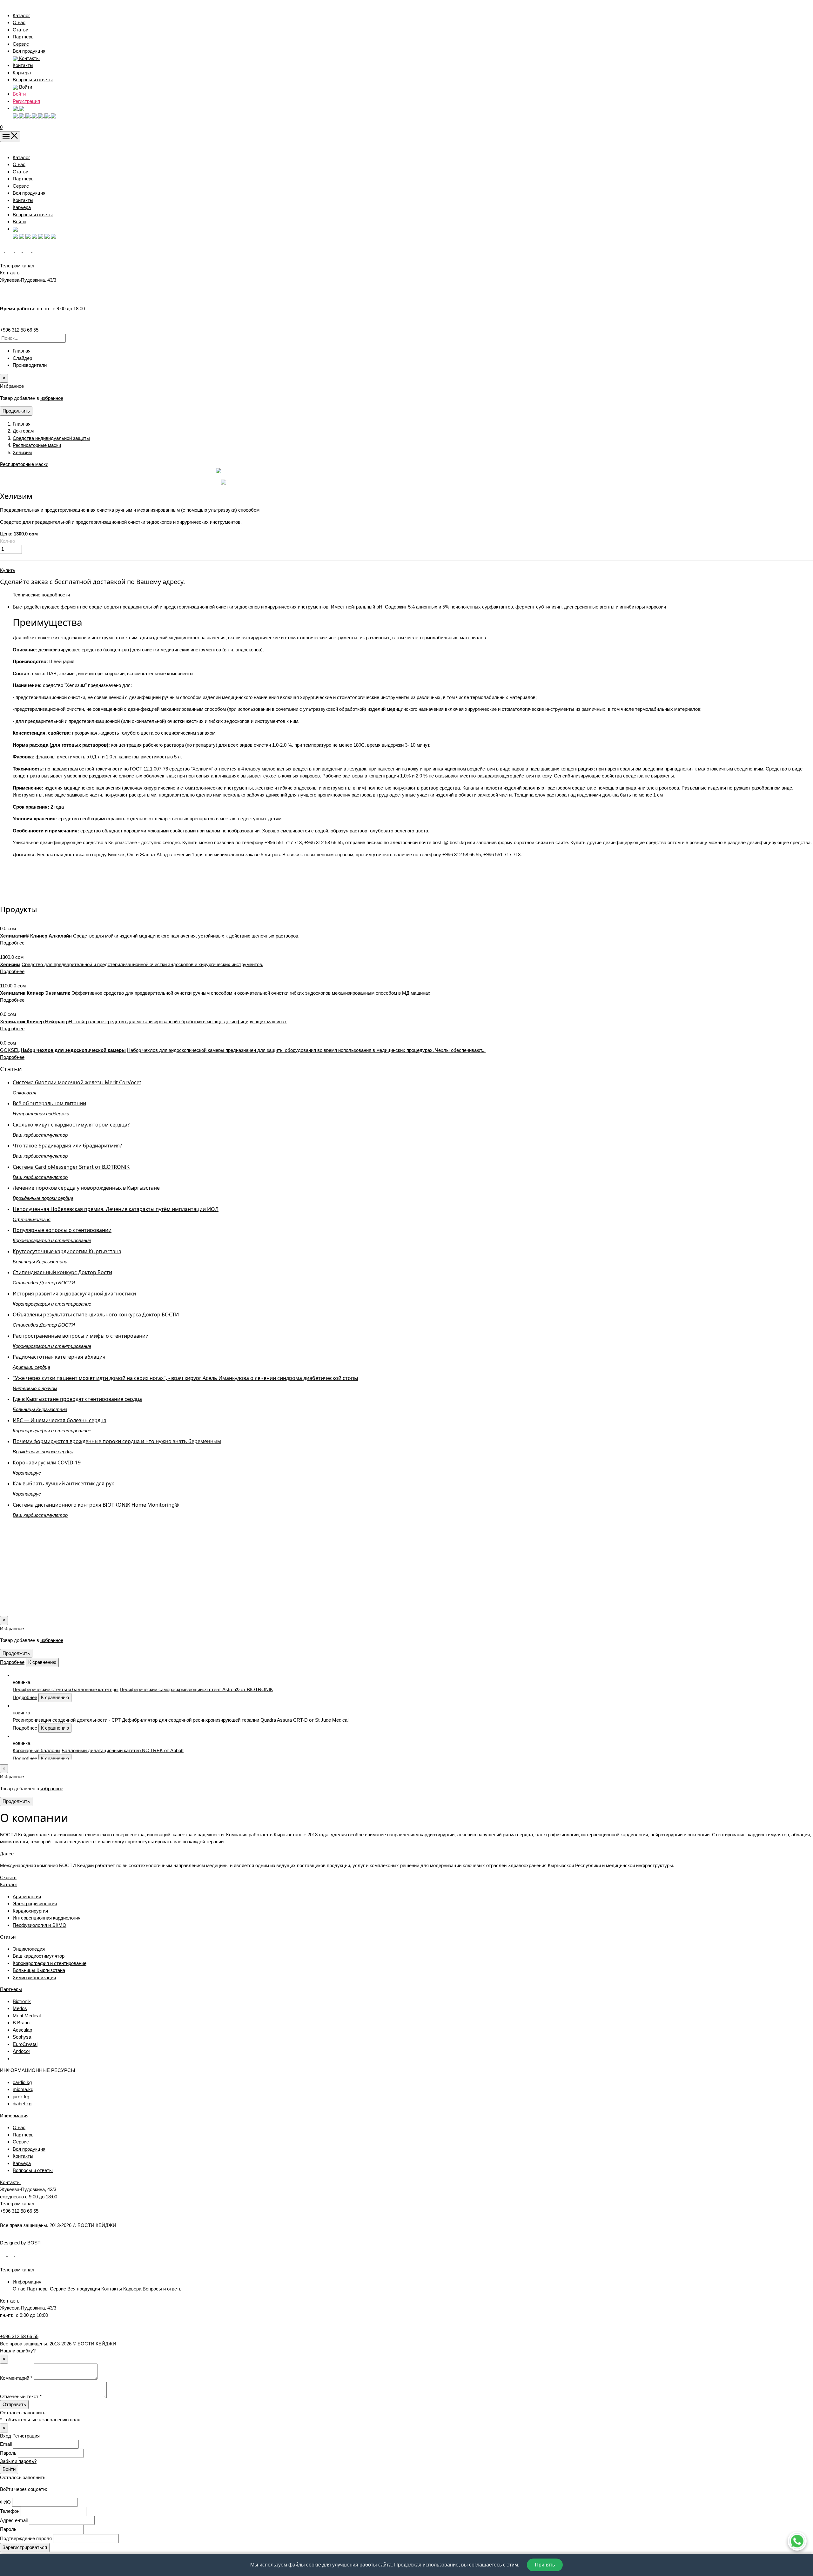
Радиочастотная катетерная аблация (59, 1357)
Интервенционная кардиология (47, 1918)
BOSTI (34, 2243)
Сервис (21, 44)
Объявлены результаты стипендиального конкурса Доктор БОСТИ (96, 1315)
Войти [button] (25, 87)
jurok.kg (21, 2097)
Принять (545, 2565)
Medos (20, 2008)
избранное (52, 398)
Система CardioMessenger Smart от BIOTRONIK (71, 1167)
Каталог (21, 15)
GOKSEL (10, 1050)
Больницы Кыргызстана (39, 1970)
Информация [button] (27, 2282)
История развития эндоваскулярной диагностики (74, 1294)
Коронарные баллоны (37, 1750)
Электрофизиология (35, 1903)
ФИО (5, 2502)
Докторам (23, 431)
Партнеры (24, 37)
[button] (18, 108)
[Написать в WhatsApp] (797, 2541)
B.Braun (21, 2023)
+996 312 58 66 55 (19, 330)
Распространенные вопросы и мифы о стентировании (81, 1336)
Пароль (8, 2453)
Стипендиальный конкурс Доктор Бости (62, 1272)
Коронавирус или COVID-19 (47, 1463)
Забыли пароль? (18, 2461)
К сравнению (42, 1662)
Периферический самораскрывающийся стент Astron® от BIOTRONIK (196, 1689)
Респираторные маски (37, 445)
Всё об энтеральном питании (49, 1103)
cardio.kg (22, 2082)
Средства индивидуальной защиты (51, 438)
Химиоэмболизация (34, 1977)
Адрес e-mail (14, 2520)
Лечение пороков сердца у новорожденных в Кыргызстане (86, 1188)
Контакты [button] (29, 58)
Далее (7, 1854)
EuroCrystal (25, 2044)
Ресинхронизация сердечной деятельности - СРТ (67, 1720)
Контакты (23, 65)
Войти (19, 94)
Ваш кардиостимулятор (39, 1956)
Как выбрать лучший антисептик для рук (63, 1483)
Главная (22, 351)
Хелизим (22, 452)
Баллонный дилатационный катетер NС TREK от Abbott (123, 1750)
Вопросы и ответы (33, 80)
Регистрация (26, 101)
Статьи (20, 30)
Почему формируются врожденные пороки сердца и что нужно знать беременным (117, 1441)
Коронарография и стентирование (50, 1963)
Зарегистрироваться (25, 2547)
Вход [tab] (6, 2436)
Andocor (21, 2051)
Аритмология (27, 1897)
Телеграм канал (17, 2204)
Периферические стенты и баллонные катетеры (66, 1689)
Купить (8, 570)
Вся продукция (29, 51)
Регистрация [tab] (26, 2436)
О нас (19, 22)
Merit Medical (27, 2016)
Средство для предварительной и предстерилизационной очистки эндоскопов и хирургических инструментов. (142, 964)
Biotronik (22, 2001)
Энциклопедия (29, 1949)
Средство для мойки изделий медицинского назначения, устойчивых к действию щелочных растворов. (186, 936)
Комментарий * (16, 2378)
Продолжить (16, 411)
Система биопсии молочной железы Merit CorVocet (77, 1082)
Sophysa (22, 2037)
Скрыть (8, 1877)
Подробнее (12, 943)
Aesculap (22, 2030)
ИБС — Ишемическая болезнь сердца (60, 1420)
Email (6, 2444)
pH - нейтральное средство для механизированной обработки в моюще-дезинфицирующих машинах (176, 1022)
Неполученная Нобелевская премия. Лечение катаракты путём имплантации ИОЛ (116, 1209)
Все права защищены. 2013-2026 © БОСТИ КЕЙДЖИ (58, 2344)
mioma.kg (23, 2089)
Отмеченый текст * (21, 2396)
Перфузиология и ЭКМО (40, 1925)
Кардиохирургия (30, 1911)
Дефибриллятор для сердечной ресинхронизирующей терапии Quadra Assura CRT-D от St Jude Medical (235, 1720)
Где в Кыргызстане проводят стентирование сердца (77, 1399)
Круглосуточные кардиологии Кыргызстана (67, 1251)
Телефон (10, 2511)
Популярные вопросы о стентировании (62, 1230)
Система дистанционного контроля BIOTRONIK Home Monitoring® (96, 1505)
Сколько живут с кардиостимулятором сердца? (71, 1125)
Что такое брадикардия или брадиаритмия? (67, 1146)
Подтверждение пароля (26, 2538)
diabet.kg (22, 2104)
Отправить (14, 2404)
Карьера (22, 73)
